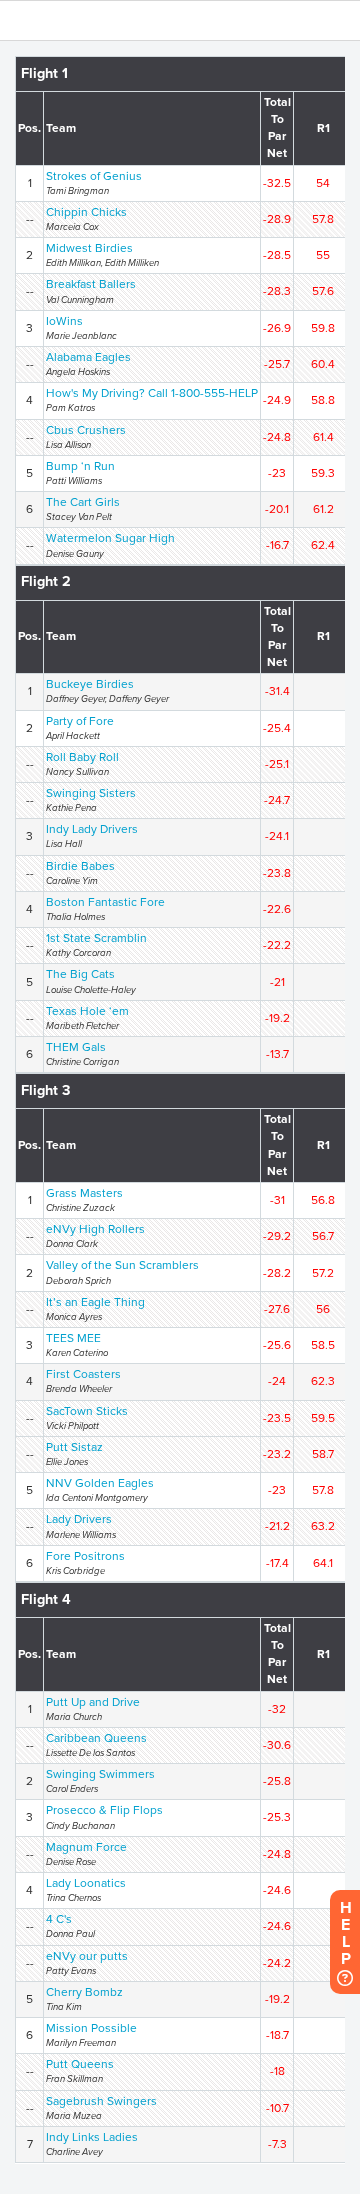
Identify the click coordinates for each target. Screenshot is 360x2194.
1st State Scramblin (96, 938)
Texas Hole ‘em (87, 1011)
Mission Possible (91, 2028)
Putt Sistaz (74, 1447)
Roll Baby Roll (82, 757)
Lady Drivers (79, 1519)
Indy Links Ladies (92, 2137)
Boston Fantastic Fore (105, 902)
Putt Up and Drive (93, 1702)
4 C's (59, 1919)
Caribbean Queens (96, 1738)
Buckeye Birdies (90, 684)
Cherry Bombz (84, 1992)
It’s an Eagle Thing (95, 1302)
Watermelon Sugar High (110, 538)
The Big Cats (80, 974)
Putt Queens (80, 2064)
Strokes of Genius (94, 176)
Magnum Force (86, 1847)
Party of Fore (80, 721)
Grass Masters (84, 1193)
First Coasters (83, 1374)
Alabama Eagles (88, 357)
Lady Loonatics (86, 1883)
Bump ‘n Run (80, 466)
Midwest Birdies (89, 248)
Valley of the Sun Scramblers (122, 1265)
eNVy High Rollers (95, 1229)
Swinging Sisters (91, 793)
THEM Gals (76, 1047)
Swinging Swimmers (100, 1774)
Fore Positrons (85, 1556)
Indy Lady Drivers (92, 829)
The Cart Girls (83, 502)
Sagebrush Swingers (101, 2101)
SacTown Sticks (87, 1411)
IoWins (64, 321)
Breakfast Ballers (91, 284)
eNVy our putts (87, 1956)
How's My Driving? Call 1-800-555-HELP (152, 393)
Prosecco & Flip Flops (104, 1810)
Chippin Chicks (86, 212)
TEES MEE (73, 1338)
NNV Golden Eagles (100, 1483)
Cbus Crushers (86, 430)
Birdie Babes (80, 866)
